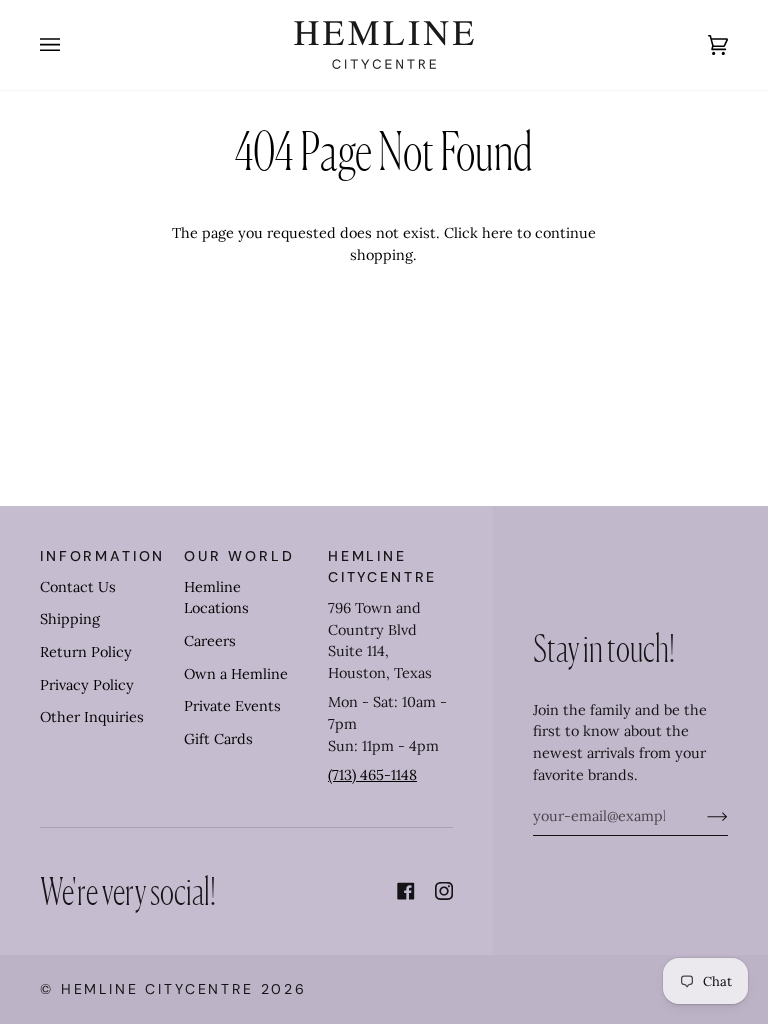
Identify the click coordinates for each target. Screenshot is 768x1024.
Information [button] (102, 556)
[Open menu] (70, 45)
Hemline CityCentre (157, 989)
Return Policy (86, 652)
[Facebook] (406, 891)
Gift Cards (218, 739)
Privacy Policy (87, 685)
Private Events (232, 706)
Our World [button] (239, 556)
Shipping (70, 619)
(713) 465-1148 (372, 775)
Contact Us (78, 587)
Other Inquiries (92, 717)
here (497, 233)
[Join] (701, 816)
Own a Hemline (236, 674)
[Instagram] (444, 891)
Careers (210, 641)
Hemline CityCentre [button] (382, 566)
